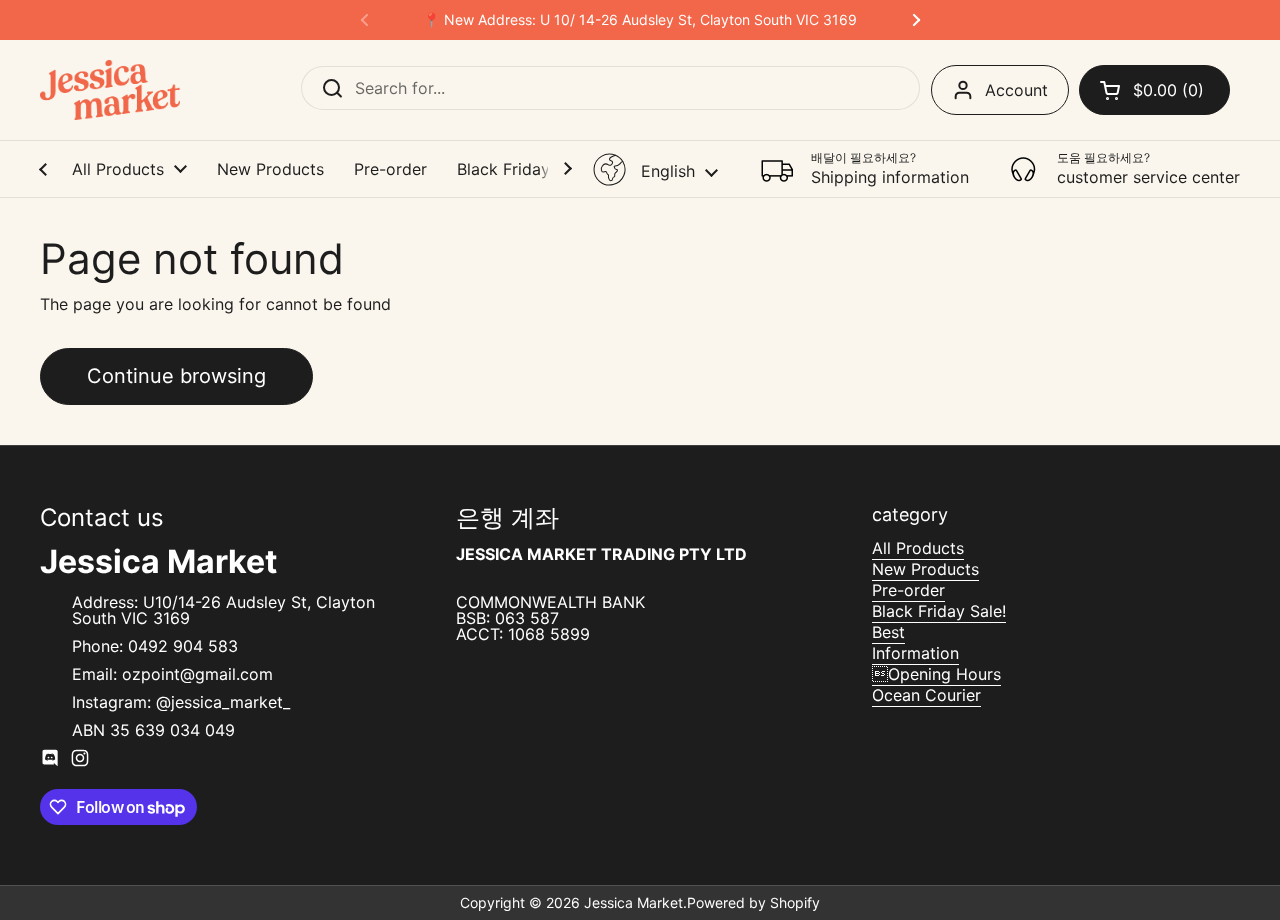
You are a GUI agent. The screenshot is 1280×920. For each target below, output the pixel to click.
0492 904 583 (183, 646)
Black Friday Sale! (939, 611)
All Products (918, 548)
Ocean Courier (926, 695)
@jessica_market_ (223, 702)
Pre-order (908, 590)
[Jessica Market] (110, 90)
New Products (925, 569)
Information (915, 653)
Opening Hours (936, 674)
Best (888, 632)
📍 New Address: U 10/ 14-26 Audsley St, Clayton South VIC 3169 (640, 20)
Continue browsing (176, 376)
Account (1016, 90)
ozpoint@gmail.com (197, 674)
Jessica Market (633, 902)
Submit (326, 88)
